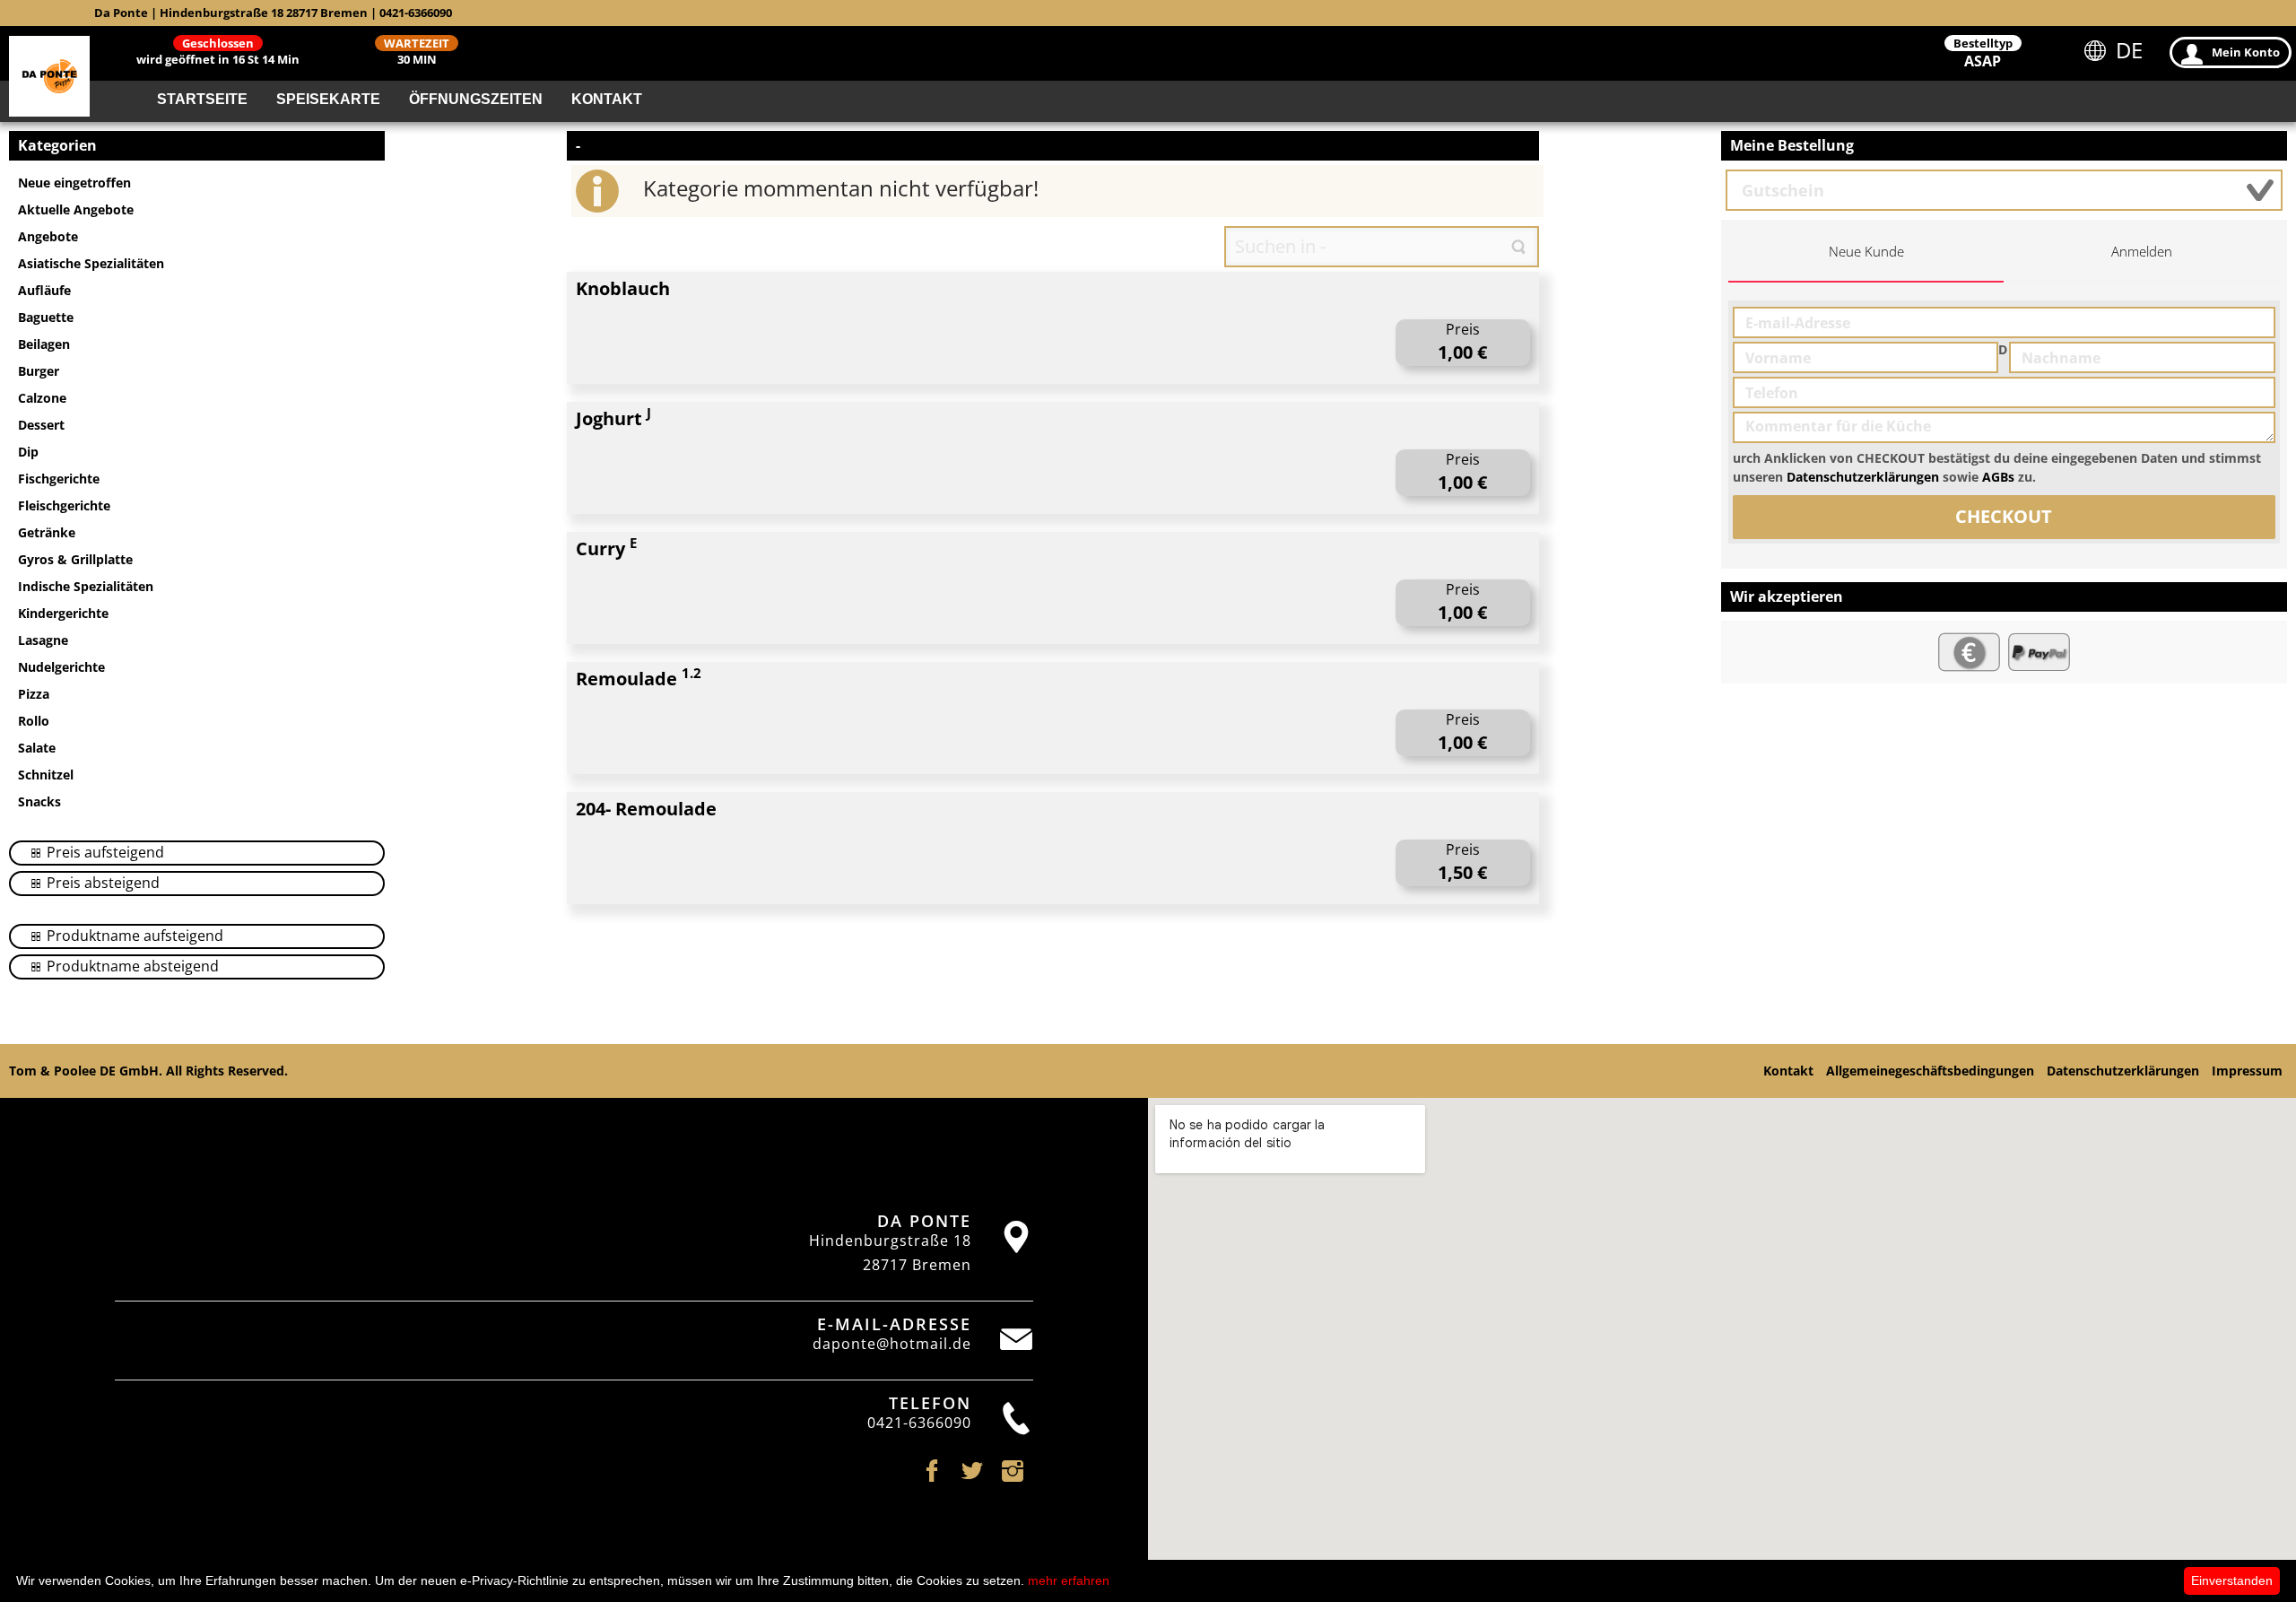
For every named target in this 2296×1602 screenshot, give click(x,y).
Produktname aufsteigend (133, 936)
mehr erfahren (1069, 1580)
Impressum (2247, 1071)
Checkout (2004, 516)
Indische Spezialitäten (86, 586)
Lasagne (43, 640)
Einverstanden (2232, 1580)
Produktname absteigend (131, 966)
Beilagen (44, 344)
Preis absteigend (101, 883)
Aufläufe (44, 290)
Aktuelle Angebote (76, 209)
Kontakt (607, 99)
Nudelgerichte (61, 667)
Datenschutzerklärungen (1863, 477)
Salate (37, 748)
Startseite (202, 99)
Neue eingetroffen (74, 183)
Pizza (34, 694)
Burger (39, 371)
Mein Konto (2246, 52)
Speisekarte (328, 99)
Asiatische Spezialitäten (91, 263)
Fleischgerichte (64, 505)
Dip (28, 452)
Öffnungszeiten (476, 99)
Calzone (42, 398)
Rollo (34, 721)
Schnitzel (46, 775)
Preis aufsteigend (104, 852)
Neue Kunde (1866, 252)
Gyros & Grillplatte (75, 559)
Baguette (46, 317)
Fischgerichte (59, 479)
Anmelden (2142, 252)
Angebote (48, 236)
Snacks (39, 801)
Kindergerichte (63, 613)
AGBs (1998, 477)
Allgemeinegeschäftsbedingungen (1930, 1071)
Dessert (41, 425)
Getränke (47, 532)
